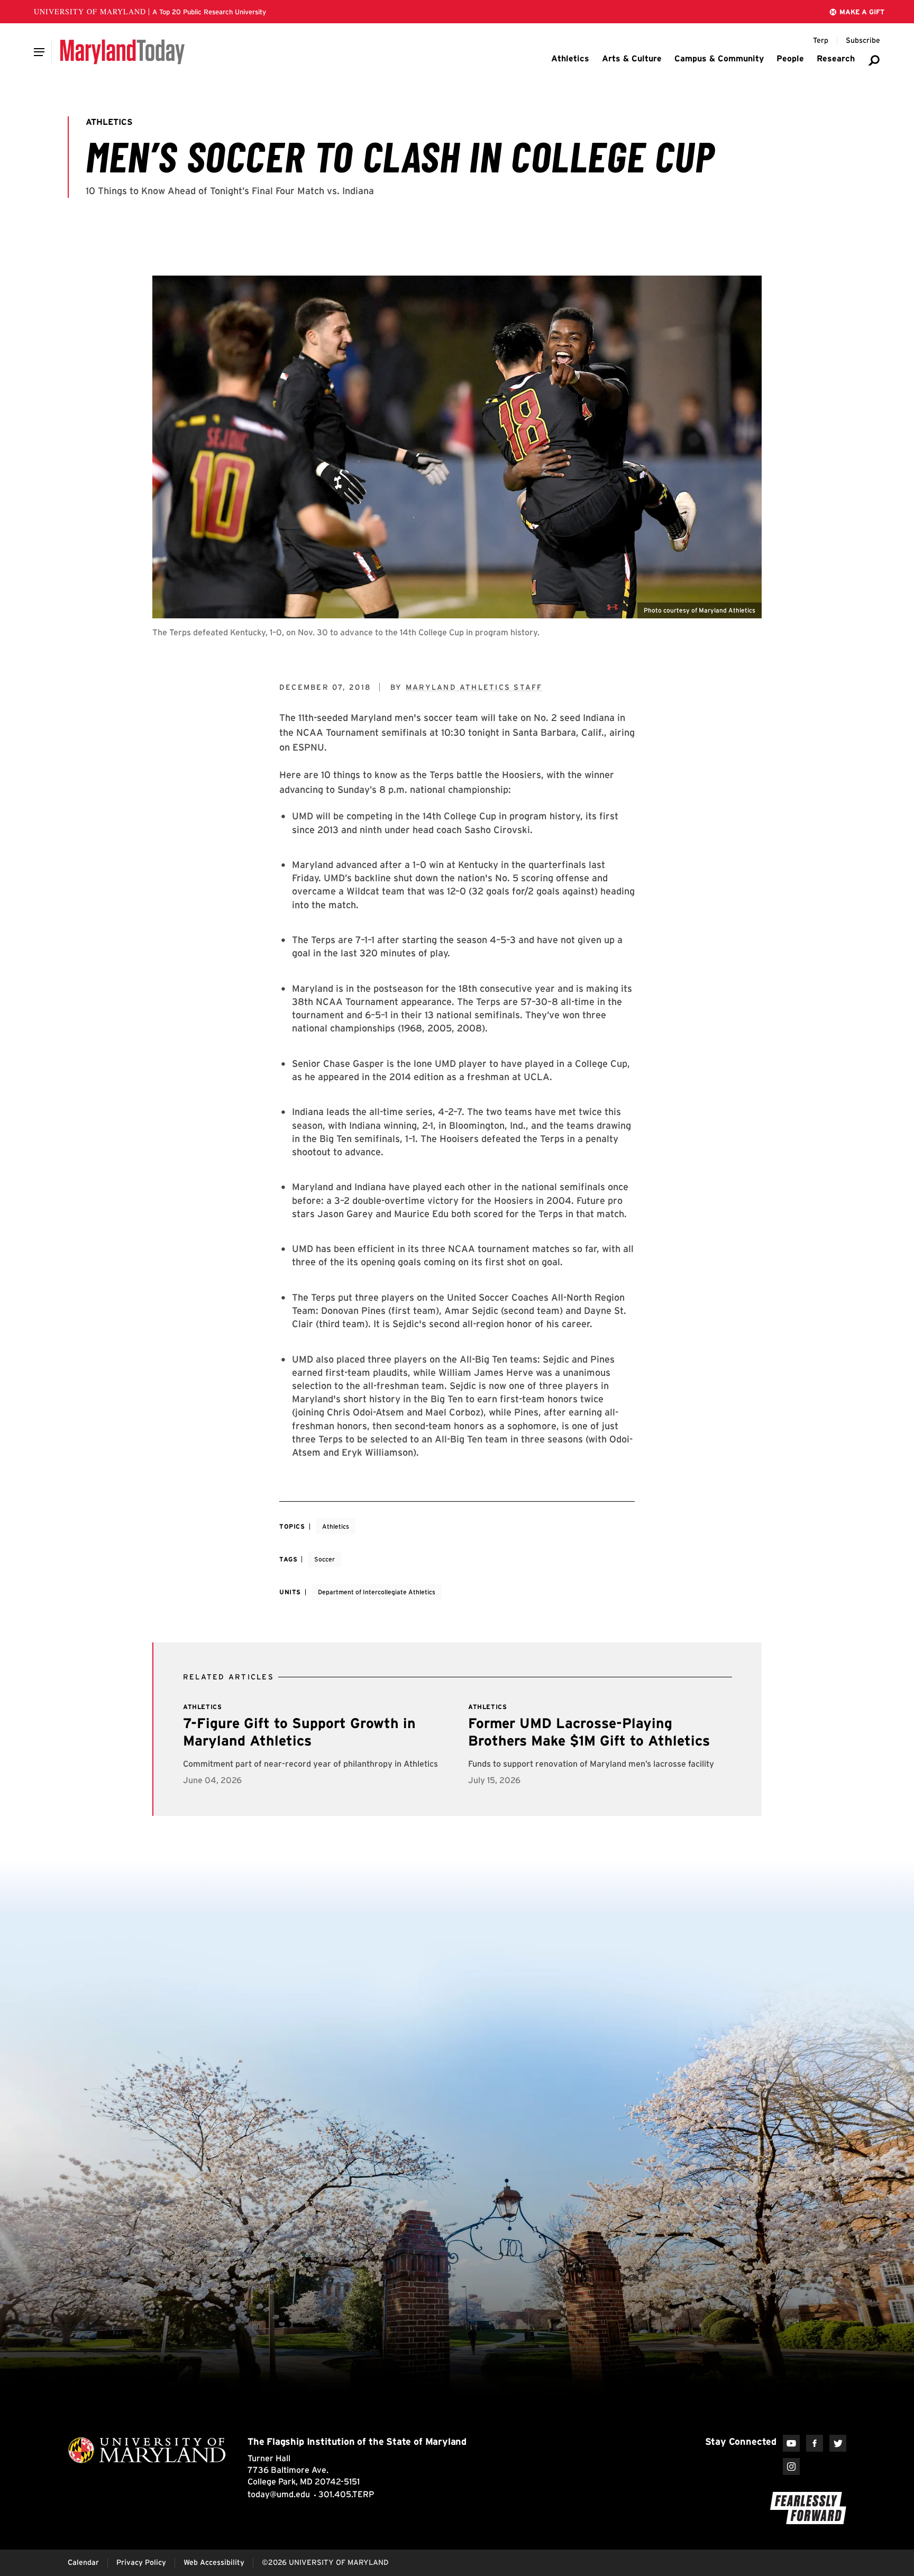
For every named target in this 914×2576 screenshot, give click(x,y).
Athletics (336, 1526)
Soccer (325, 1559)
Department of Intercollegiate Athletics (377, 1592)
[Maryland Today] (122, 52)
